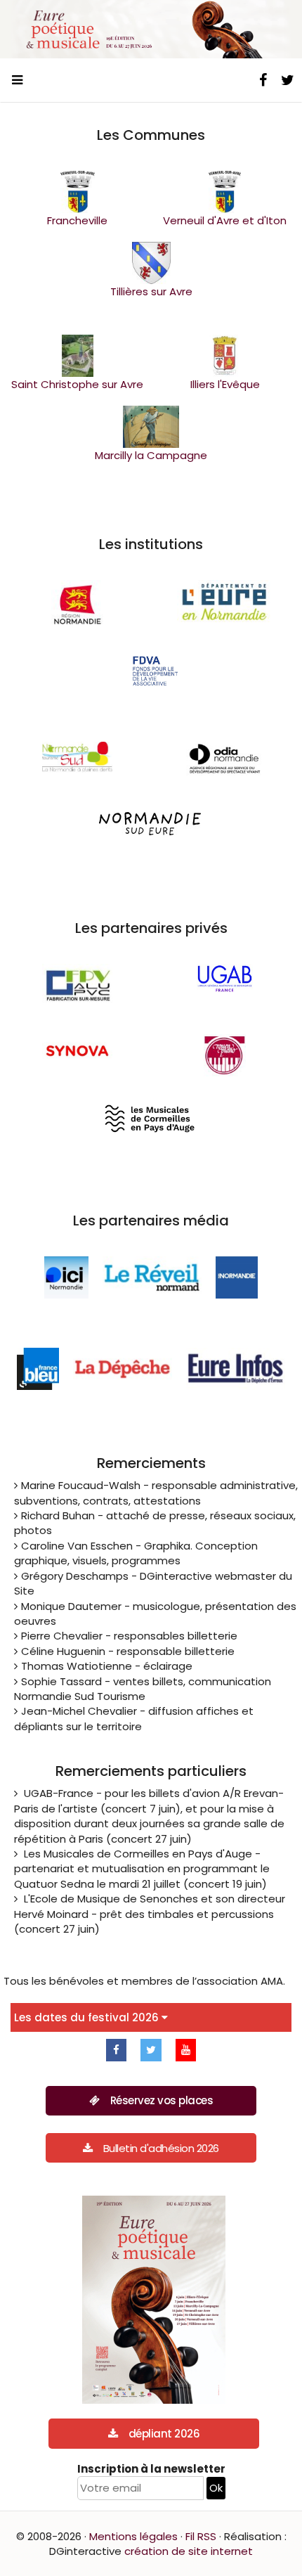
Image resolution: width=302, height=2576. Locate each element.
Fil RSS (201, 2536)
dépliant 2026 (164, 2434)
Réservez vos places (162, 2100)
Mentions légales (133, 2536)
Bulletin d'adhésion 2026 (161, 2148)
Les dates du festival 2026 (88, 2017)
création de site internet (189, 2551)
